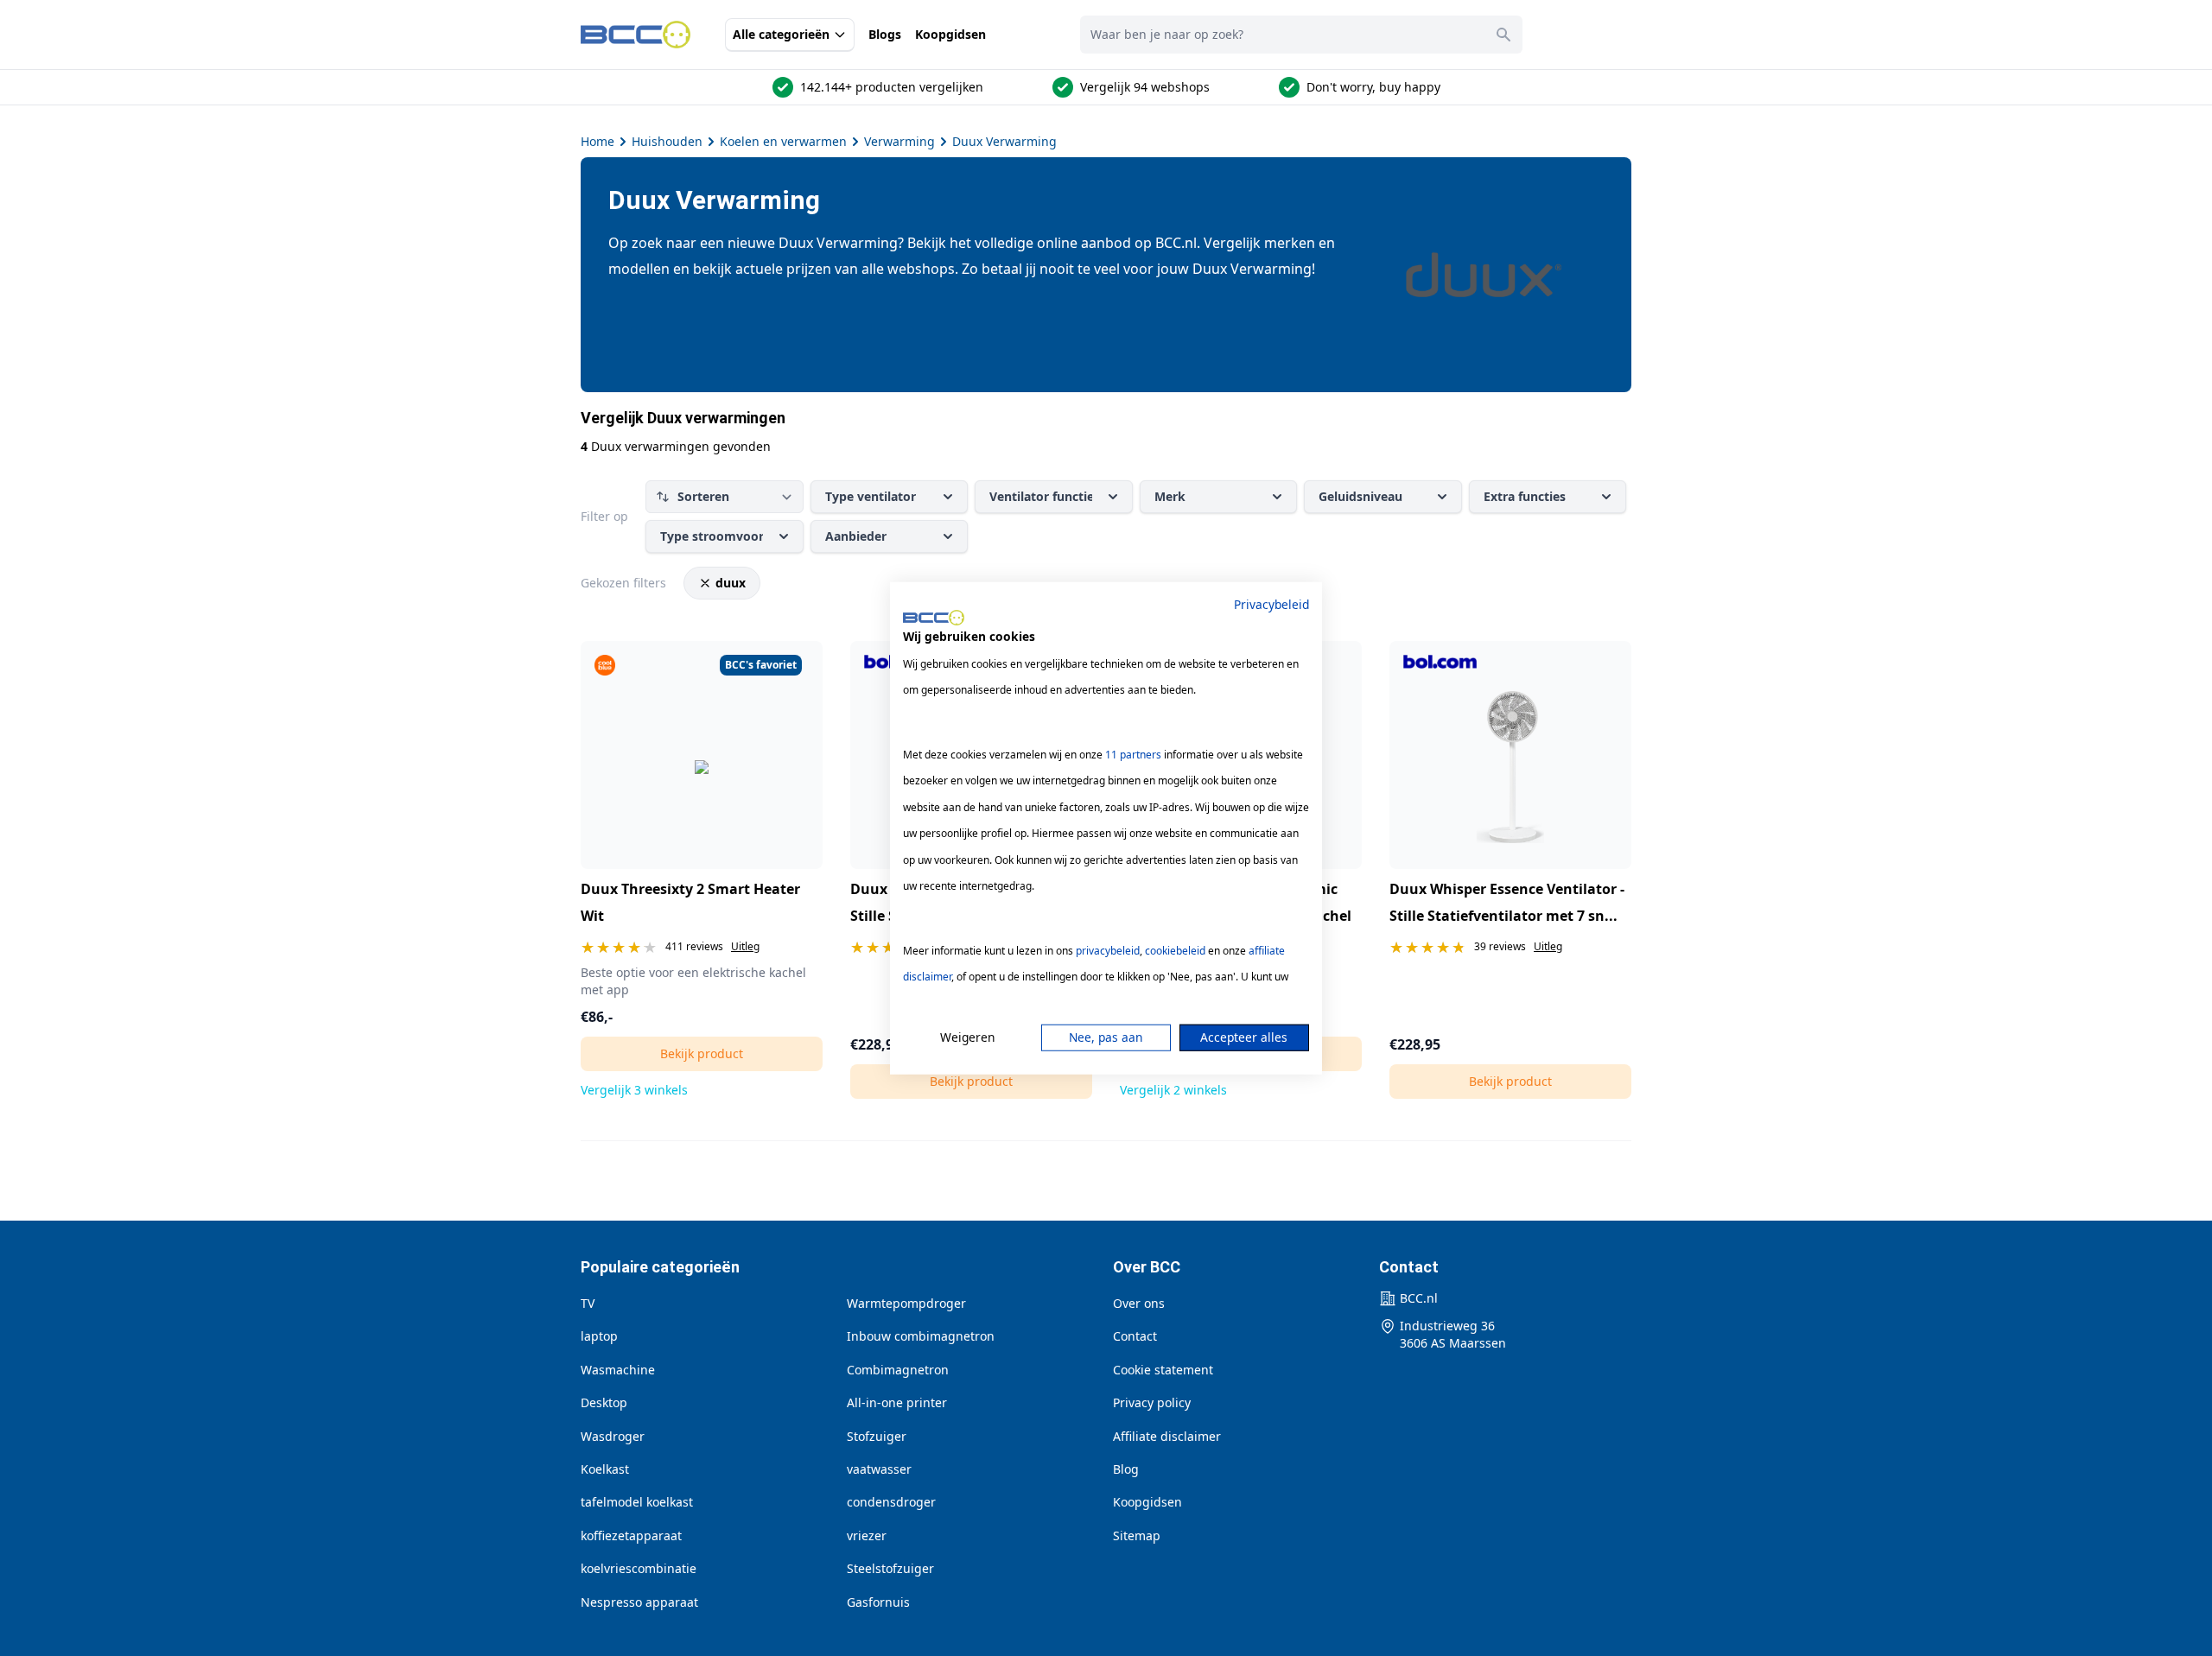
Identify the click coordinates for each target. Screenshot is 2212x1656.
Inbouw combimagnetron (921, 1336)
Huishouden (667, 141)
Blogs (885, 34)
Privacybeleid (1271, 603)
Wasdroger (613, 1436)
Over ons (1139, 1303)
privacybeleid (1108, 951)
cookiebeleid (1175, 951)
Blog (1126, 1469)
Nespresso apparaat (639, 1602)
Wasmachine (618, 1370)
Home (597, 141)
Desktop (604, 1402)
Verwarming (899, 141)
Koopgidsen (950, 34)
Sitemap (1137, 1535)
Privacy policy (1152, 1402)
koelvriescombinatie (639, 1568)
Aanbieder (856, 536)
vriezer (867, 1535)
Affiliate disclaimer (1167, 1436)
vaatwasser (879, 1469)
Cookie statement (1163, 1370)
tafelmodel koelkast (637, 1502)
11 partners (1133, 755)
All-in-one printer (897, 1402)
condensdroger (891, 1502)
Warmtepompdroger (906, 1303)
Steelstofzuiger (890, 1568)
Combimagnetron (898, 1370)
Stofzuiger (877, 1436)
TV (588, 1303)
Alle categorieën (781, 34)
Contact (1135, 1336)
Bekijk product (702, 1053)
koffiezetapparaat (631, 1535)
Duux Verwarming (1004, 141)
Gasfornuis (878, 1602)
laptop (599, 1336)
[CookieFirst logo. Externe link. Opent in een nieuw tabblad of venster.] (934, 618)
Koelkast (605, 1469)
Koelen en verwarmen (783, 141)
